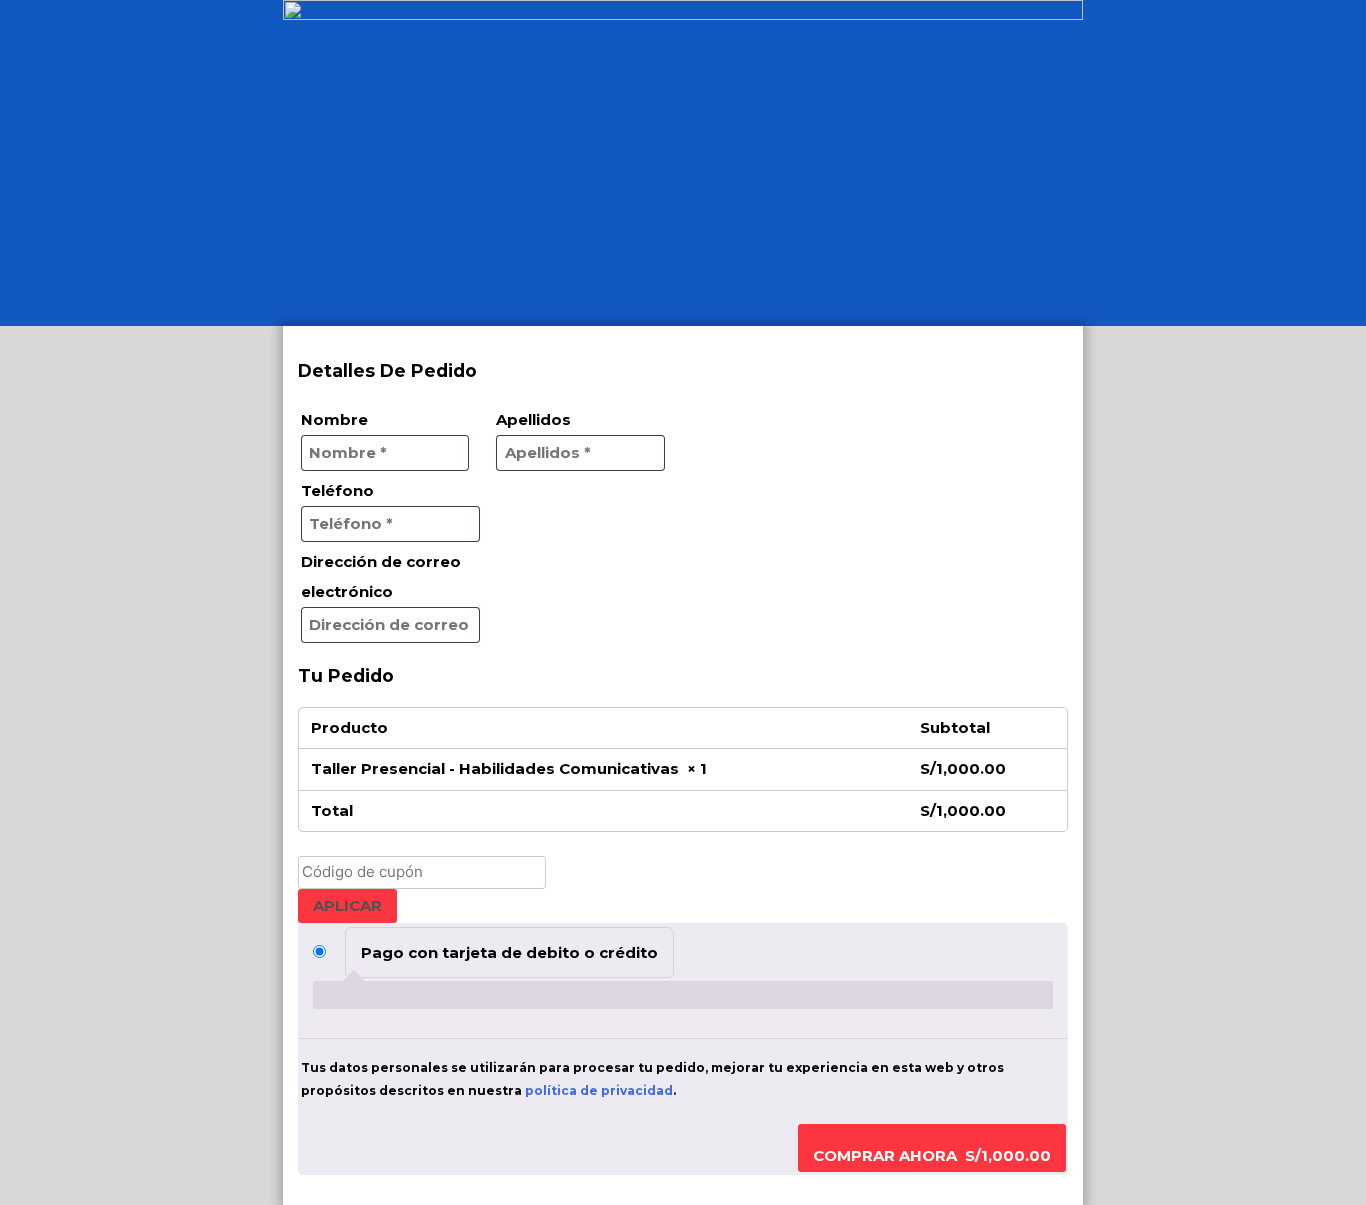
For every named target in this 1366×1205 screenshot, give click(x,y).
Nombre (340, 419)
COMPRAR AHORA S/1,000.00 (932, 1155)
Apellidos (539, 419)
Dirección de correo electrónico (381, 576)
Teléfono (343, 490)
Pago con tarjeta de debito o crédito (509, 952)
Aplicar (347, 905)
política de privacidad (599, 1090)
